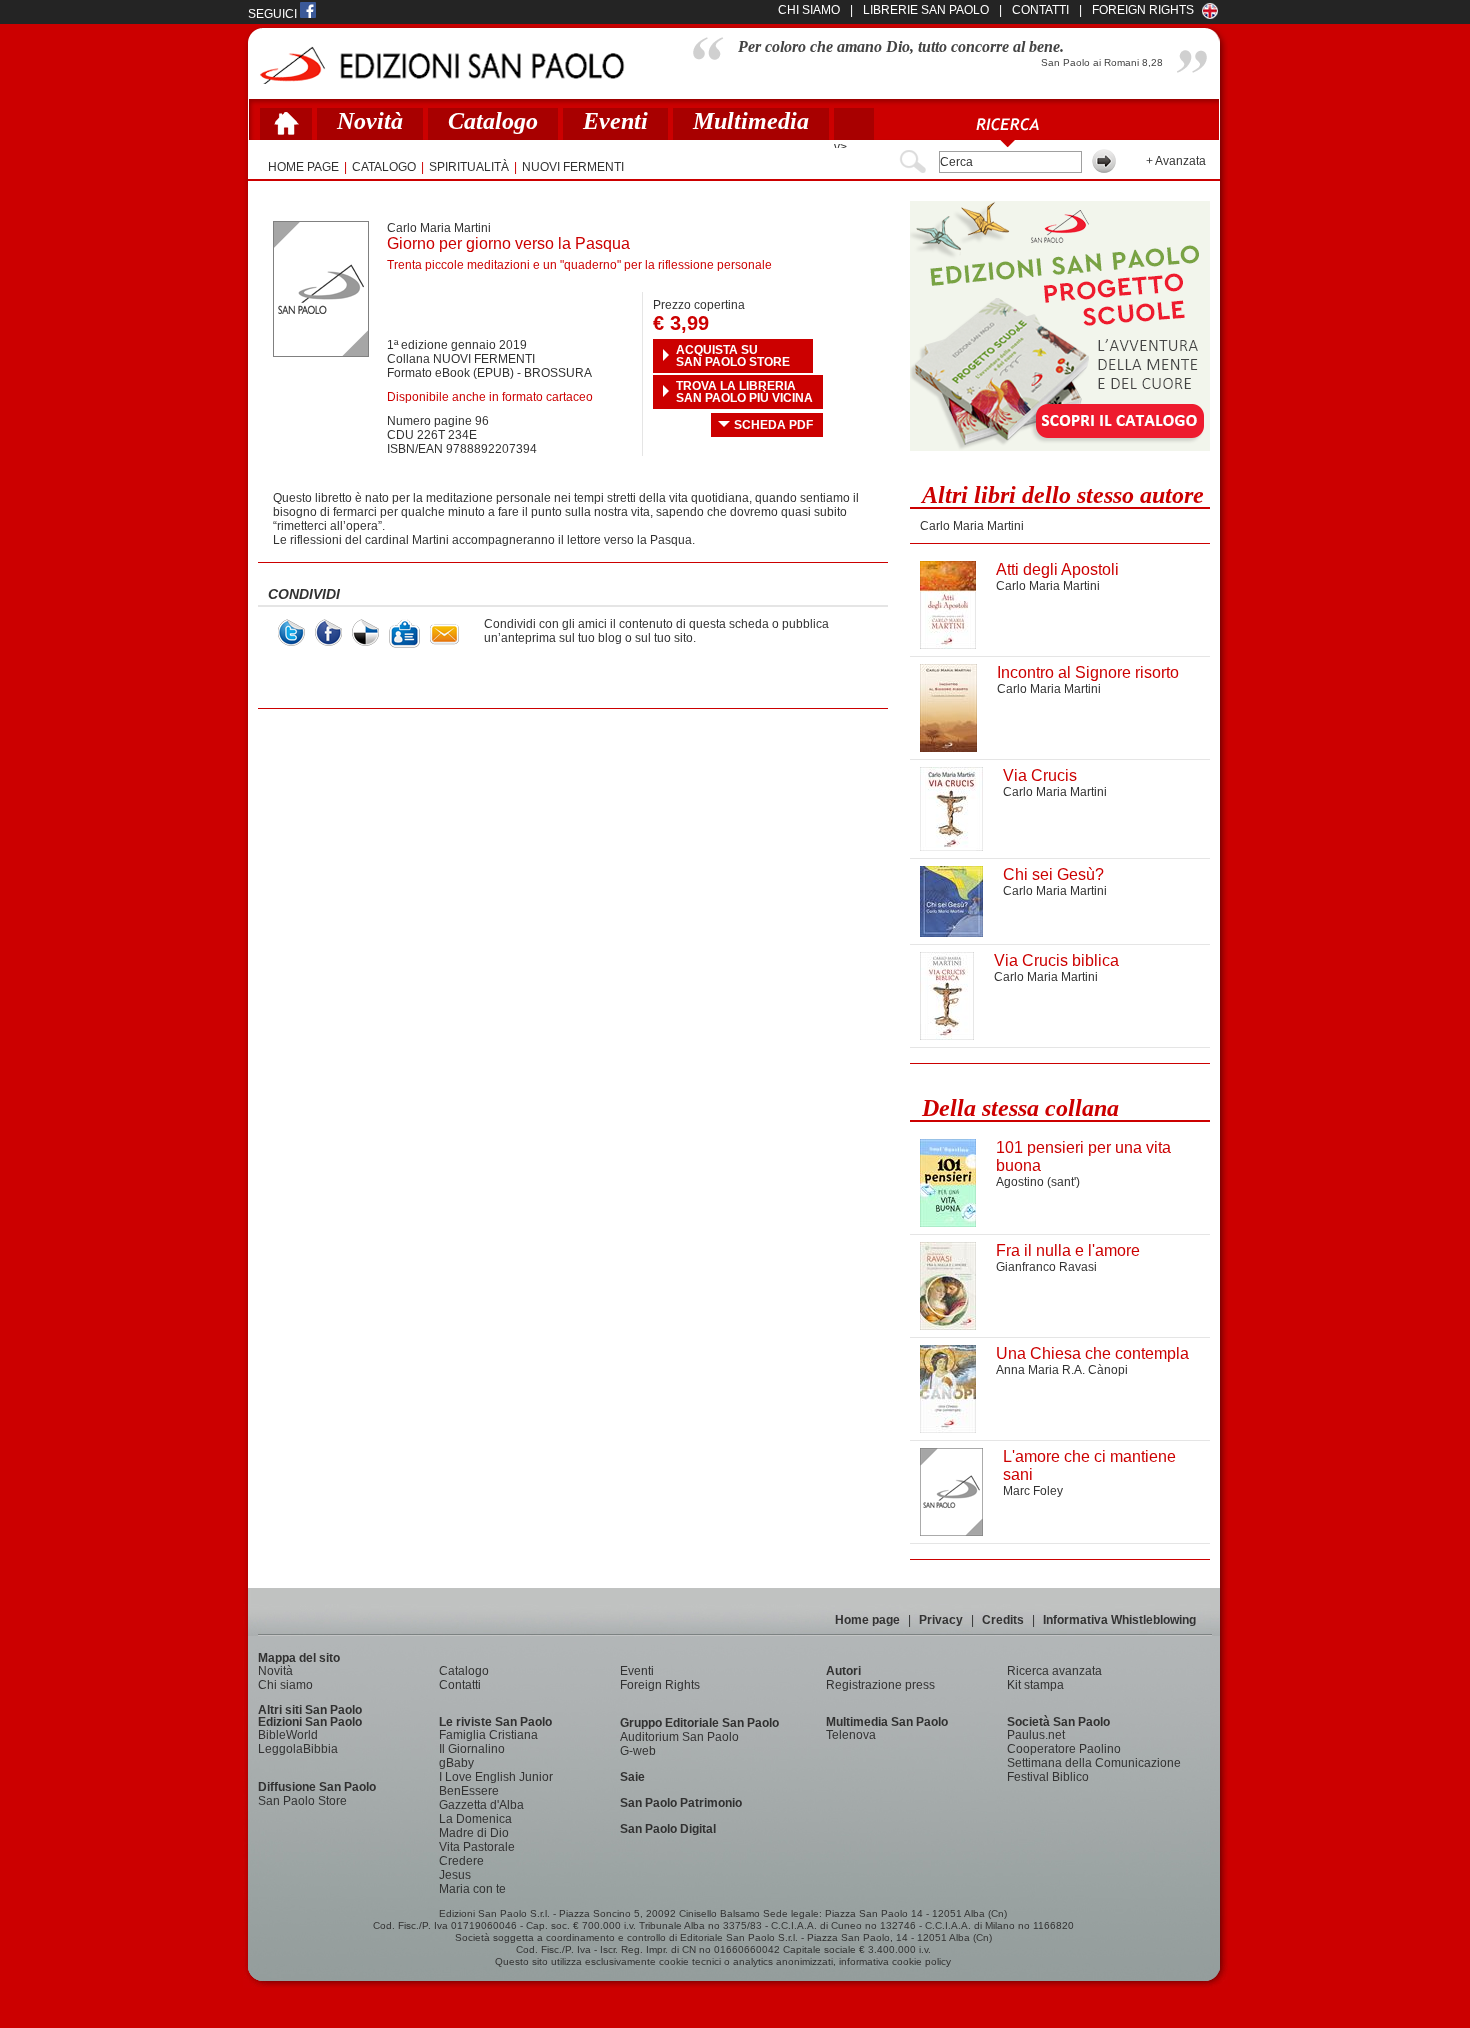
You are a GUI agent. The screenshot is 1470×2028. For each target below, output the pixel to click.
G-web (638, 1751)
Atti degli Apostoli (1057, 569)
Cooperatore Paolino (1064, 1749)
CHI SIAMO (809, 10)
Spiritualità (469, 167)
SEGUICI (274, 14)
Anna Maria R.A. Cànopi (1062, 1370)
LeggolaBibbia (298, 1749)
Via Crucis (1040, 775)
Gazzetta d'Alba (481, 1805)
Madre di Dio (474, 1833)
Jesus (455, 1875)
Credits (1003, 1620)
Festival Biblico (1048, 1777)
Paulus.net (1036, 1735)
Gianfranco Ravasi (1046, 1267)
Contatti (460, 1685)
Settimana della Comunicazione (1094, 1763)
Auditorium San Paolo (679, 1737)
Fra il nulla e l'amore (1068, 1250)
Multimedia (751, 121)
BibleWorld (288, 1735)
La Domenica (475, 1819)
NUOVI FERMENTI (573, 167)
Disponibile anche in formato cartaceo (490, 397)
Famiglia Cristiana (488, 1735)
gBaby (456, 1763)
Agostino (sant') (1038, 1182)
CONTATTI (1040, 10)
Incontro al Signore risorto (1088, 672)
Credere (461, 1861)
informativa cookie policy (895, 1961)
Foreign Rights (1143, 10)
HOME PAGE (303, 167)
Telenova (851, 1735)
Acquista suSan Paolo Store (733, 356)
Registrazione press (880, 1685)
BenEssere (469, 1791)
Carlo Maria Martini (439, 228)
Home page (867, 1620)
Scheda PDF (773, 425)
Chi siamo (285, 1685)
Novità (370, 121)
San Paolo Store (302, 1801)
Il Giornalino (472, 1749)
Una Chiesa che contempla (1092, 1353)
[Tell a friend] (444, 634)
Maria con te (472, 1889)
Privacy (941, 1620)
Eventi (615, 121)
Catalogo (493, 121)
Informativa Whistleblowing (1119, 1620)
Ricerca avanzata (1054, 1671)
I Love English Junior (496, 1777)
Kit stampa (1035, 1685)
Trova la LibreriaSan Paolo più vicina (744, 392)
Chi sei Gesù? (1053, 874)
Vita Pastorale (477, 1847)
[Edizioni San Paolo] (441, 65)
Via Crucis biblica (1056, 960)
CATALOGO (384, 167)
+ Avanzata (1176, 161)
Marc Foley (1033, 1491)
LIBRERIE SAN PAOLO (926, 10)
